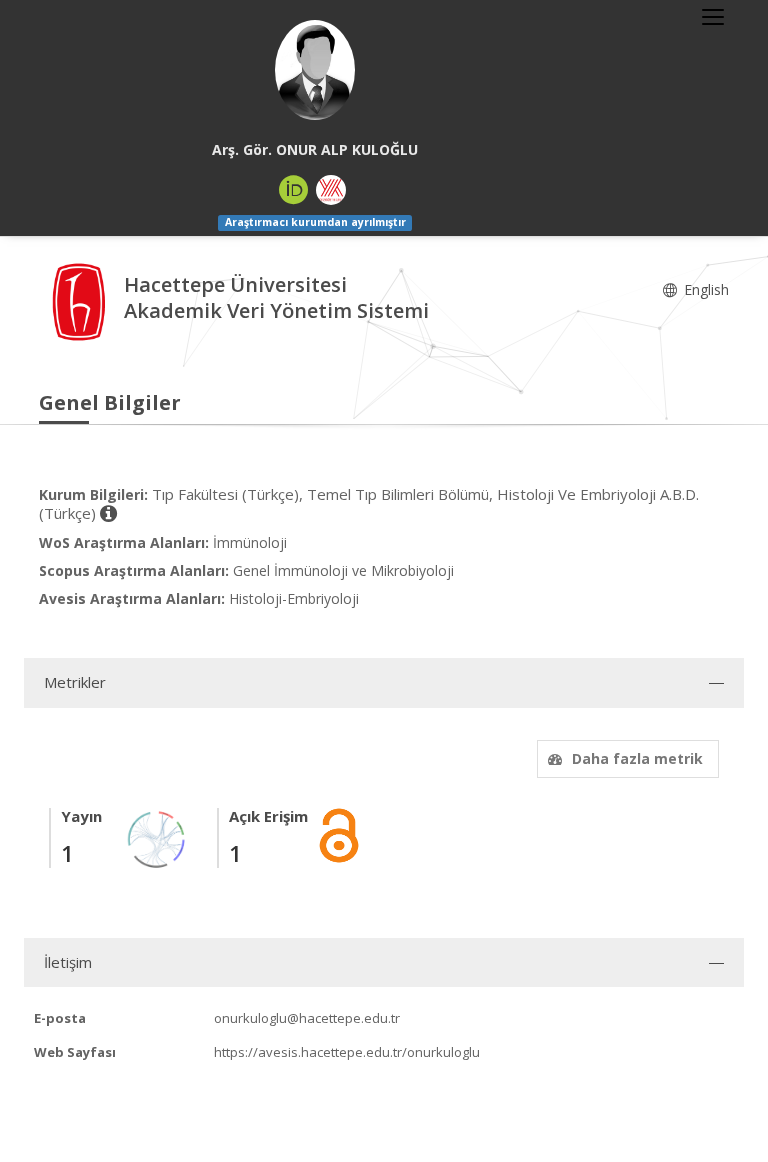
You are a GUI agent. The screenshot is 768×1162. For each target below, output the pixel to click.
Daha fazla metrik (637, 758)
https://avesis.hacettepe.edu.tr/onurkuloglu (347, 1052)
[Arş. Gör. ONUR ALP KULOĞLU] (315, 70)
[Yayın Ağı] (157, 837)
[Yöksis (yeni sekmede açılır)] (331, 190)
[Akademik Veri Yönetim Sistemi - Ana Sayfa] (81, 299)
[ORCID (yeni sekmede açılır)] (294, 190)
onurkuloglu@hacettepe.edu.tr (307, 1018)
